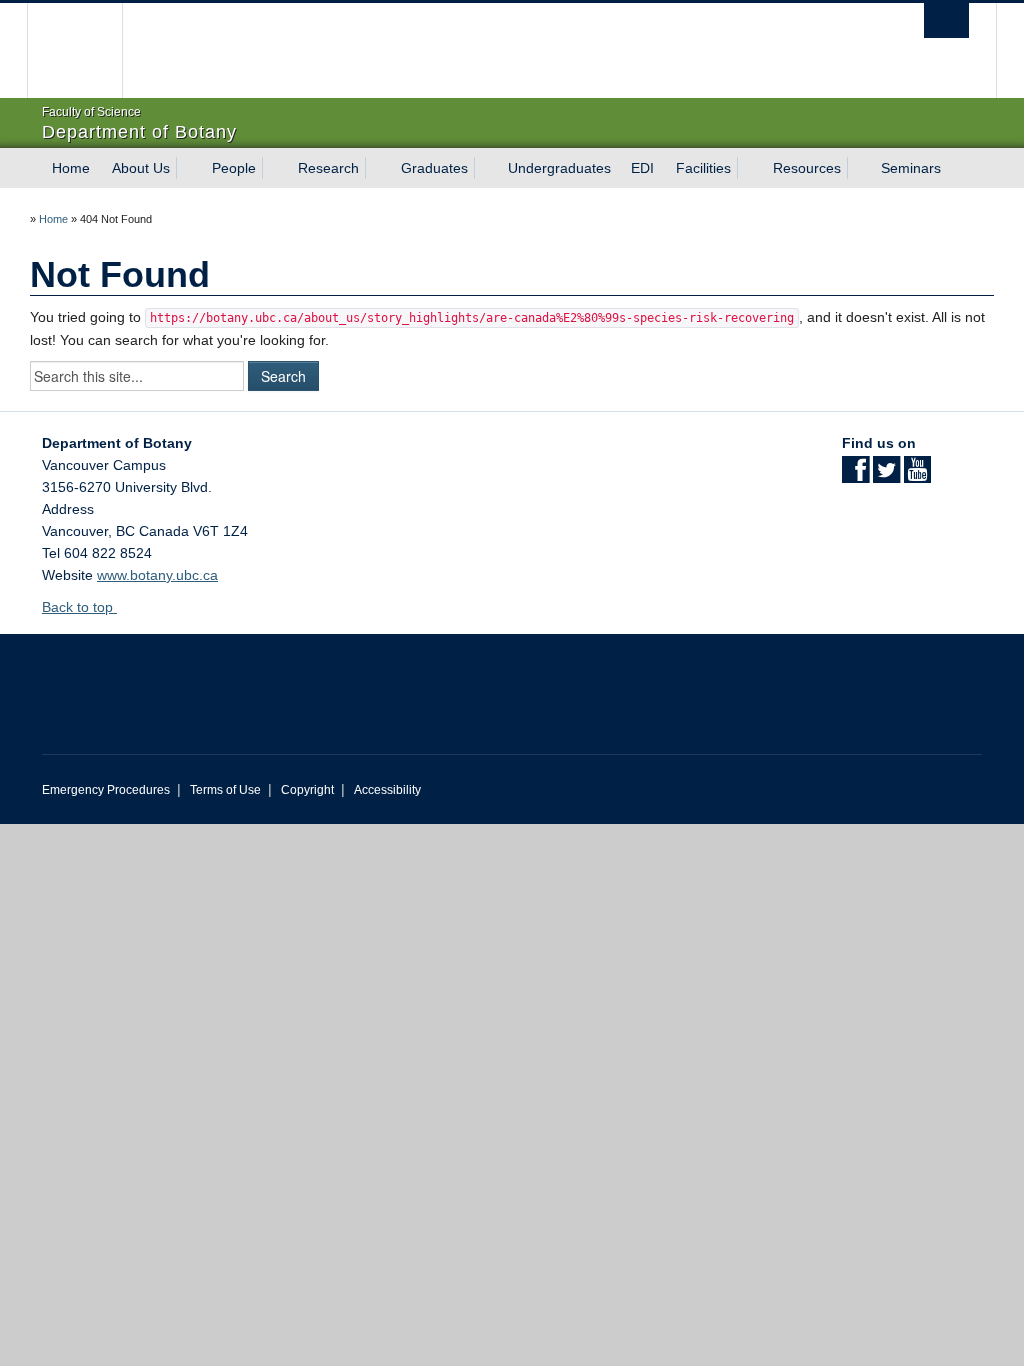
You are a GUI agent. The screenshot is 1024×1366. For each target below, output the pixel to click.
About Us (141, 168)
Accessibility (387, 790)
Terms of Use (225, 790)
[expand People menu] (274, 168)
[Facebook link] (855, 476)
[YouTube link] (917, 476)
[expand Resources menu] (859, 168)
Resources (807, 168)
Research (328, 168)
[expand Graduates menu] (486, 168)
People (234, 168)
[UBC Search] (946, 20)
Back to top (79, 607)
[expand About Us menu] (188, 168)
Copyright (307, 790)
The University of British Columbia (89, 50)
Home (71, 168)
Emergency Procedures (106, 790)
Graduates (434, 168)
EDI (642, 168)
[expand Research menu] (377, 168)
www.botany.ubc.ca (157, 575)
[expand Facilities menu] (749, 168)
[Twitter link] (886, 476)
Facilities (703, 168)
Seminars (911, 168)
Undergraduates (559, 168)
